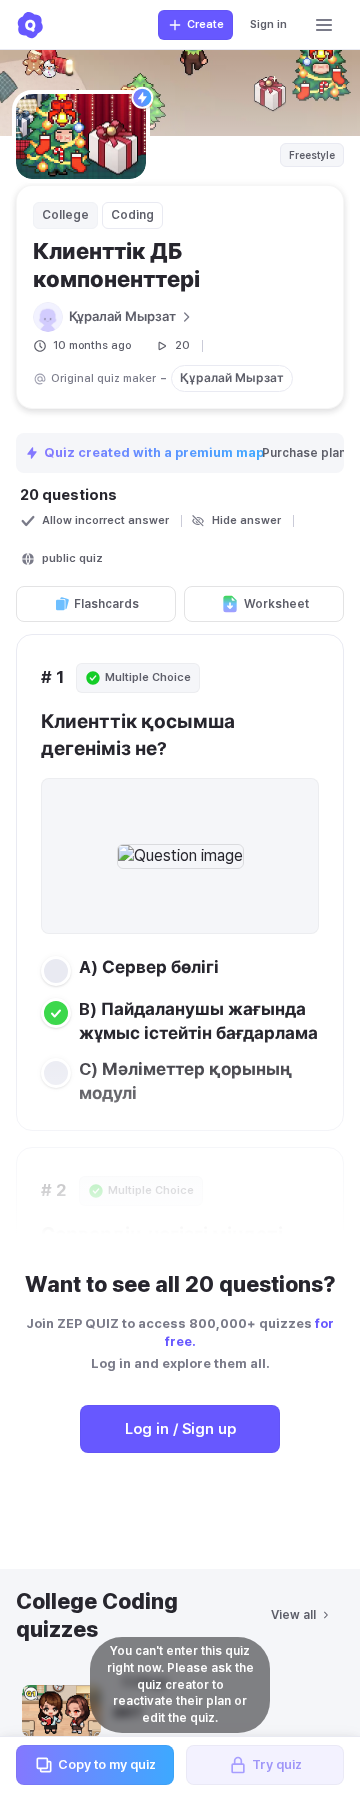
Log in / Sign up (180, 1429)
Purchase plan (306, 453)
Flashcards (106, 604)
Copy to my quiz (107, 1764)
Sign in (268, 24)
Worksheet (276, 604)
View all (293, 1615)
